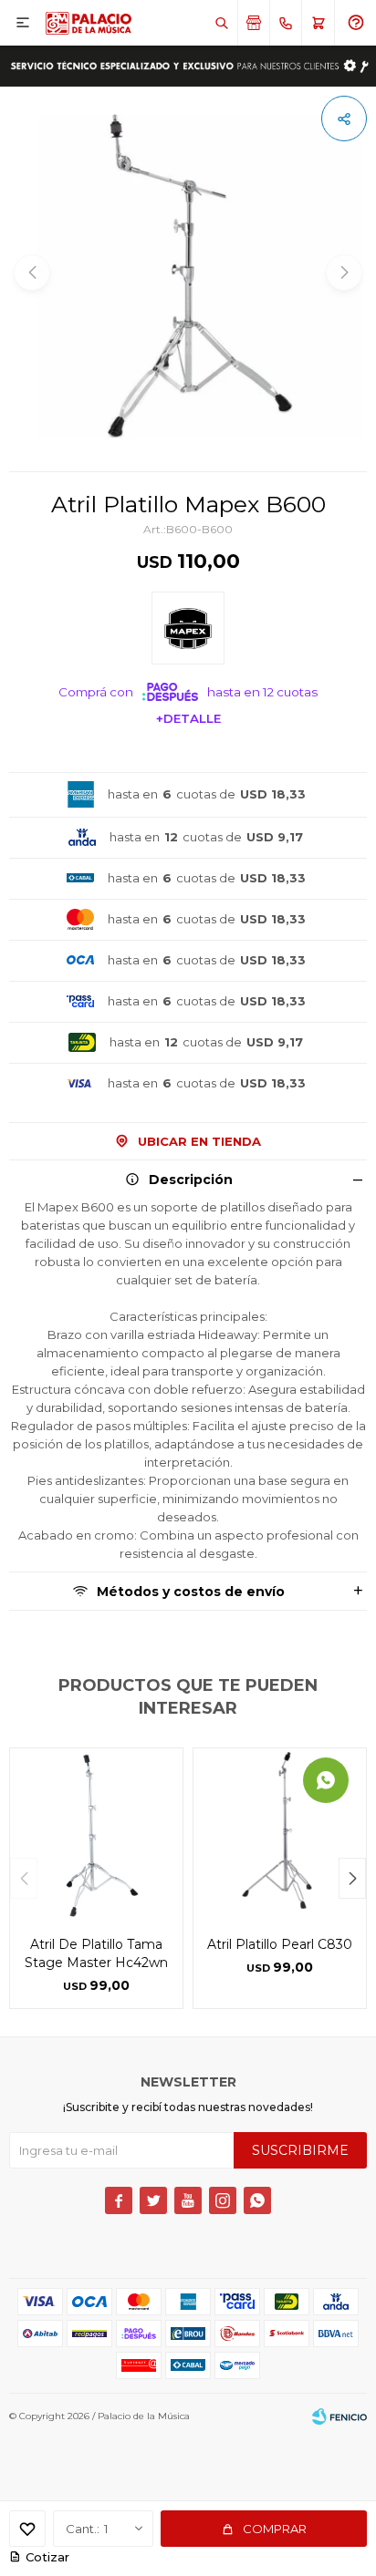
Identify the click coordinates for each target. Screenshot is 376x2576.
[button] (221, 23)
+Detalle (188, 718)
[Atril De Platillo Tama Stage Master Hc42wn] (96, 1834)
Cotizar (47, 2557)
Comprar (275, 2529)
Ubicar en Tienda (199, 1141)
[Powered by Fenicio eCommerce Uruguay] (339, 2416)
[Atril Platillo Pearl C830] (280, 1834)
